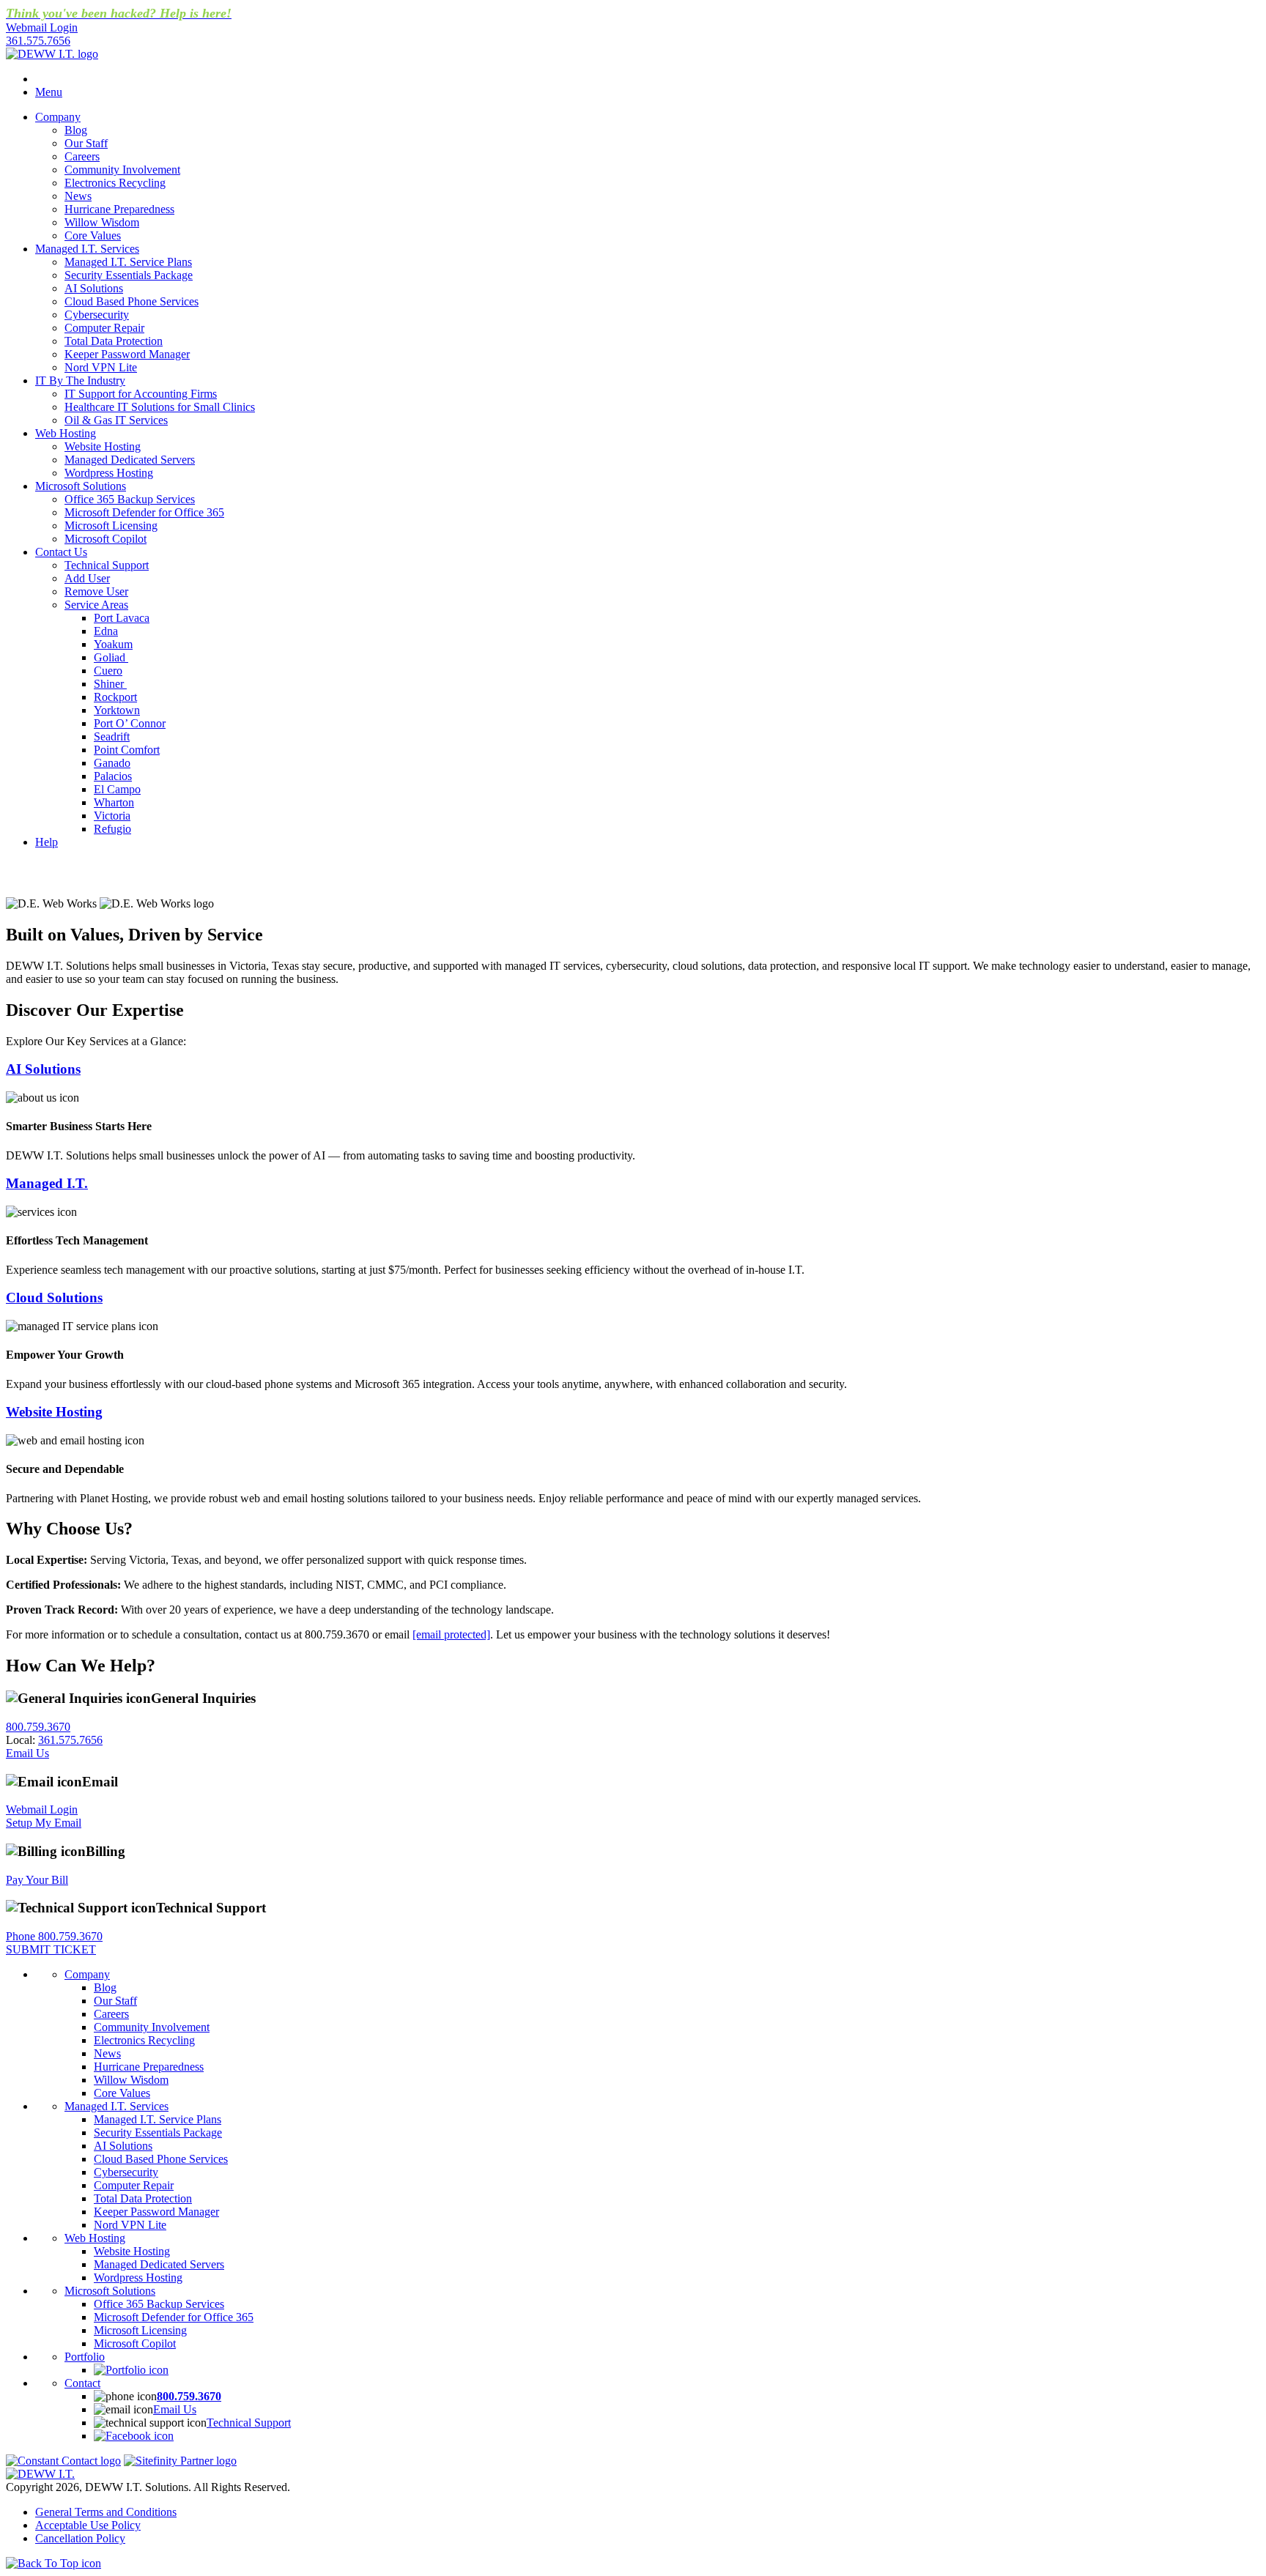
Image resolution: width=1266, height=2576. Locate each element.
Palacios (113, 776)
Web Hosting (66, 433)
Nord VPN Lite (101, 367)
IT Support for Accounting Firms (141, 394)
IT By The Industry (80, 381)
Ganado (112, 763)
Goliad (111, 657)
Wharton (114, 802)
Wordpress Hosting (109, 473)
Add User (87, 578)
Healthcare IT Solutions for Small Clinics (160, 407)
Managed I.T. (47, 1183)
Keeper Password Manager (127, 354)
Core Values (93, 235)
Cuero (108, 671)
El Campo (117, 789)
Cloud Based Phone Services (132, 301)
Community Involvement (122, 170)
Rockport (115, 697)
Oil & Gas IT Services (116, 420)
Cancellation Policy (80, 2538)
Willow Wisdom (102, 222)
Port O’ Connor (130, 723)
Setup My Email (44, 1823)
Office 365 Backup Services (130, 499)
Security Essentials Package (129, 275)
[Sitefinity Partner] (180, 2461)
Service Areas (96, 605)
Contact (82, 2383)
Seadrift (112, 736)
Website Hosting (103, 446)
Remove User (96, 591)
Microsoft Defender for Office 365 (144, 512)
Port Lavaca (122, 618)
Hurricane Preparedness (119, 209)
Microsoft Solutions (81, 486)
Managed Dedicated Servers (130, 460)
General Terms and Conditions (106, 2512)
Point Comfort (127, 750)
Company (58, 117)
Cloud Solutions (54, 1298)
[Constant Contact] (63, 2461)
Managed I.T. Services (87, 249)
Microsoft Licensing (111, 526)
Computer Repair (104, 328)
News (78, 196)
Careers (82, 156)
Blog (76, 130)
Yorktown (117, 710)
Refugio (112, 829)
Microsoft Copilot (105, 539)
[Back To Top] (53, 2563)
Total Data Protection (114, 341)
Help (47, 842)
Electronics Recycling (115, 183)
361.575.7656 (38, 41)
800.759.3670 (38, 1727)
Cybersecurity (97, 315)
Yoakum (113, 644)
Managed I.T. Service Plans (128, 262)
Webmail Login (42, 1809)
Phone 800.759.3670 (54, 1936)
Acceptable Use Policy (88, 2525)
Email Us (27, 1753)
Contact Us (61, 552)
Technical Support (107, 565)
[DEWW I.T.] (52, 54)
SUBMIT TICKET (51, 1949)
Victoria (112, 816)
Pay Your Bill (37, 1880)
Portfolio (85, 2357)
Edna (106, 631)
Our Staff (86, 143)
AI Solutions (94, 288)
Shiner (110, 684)
